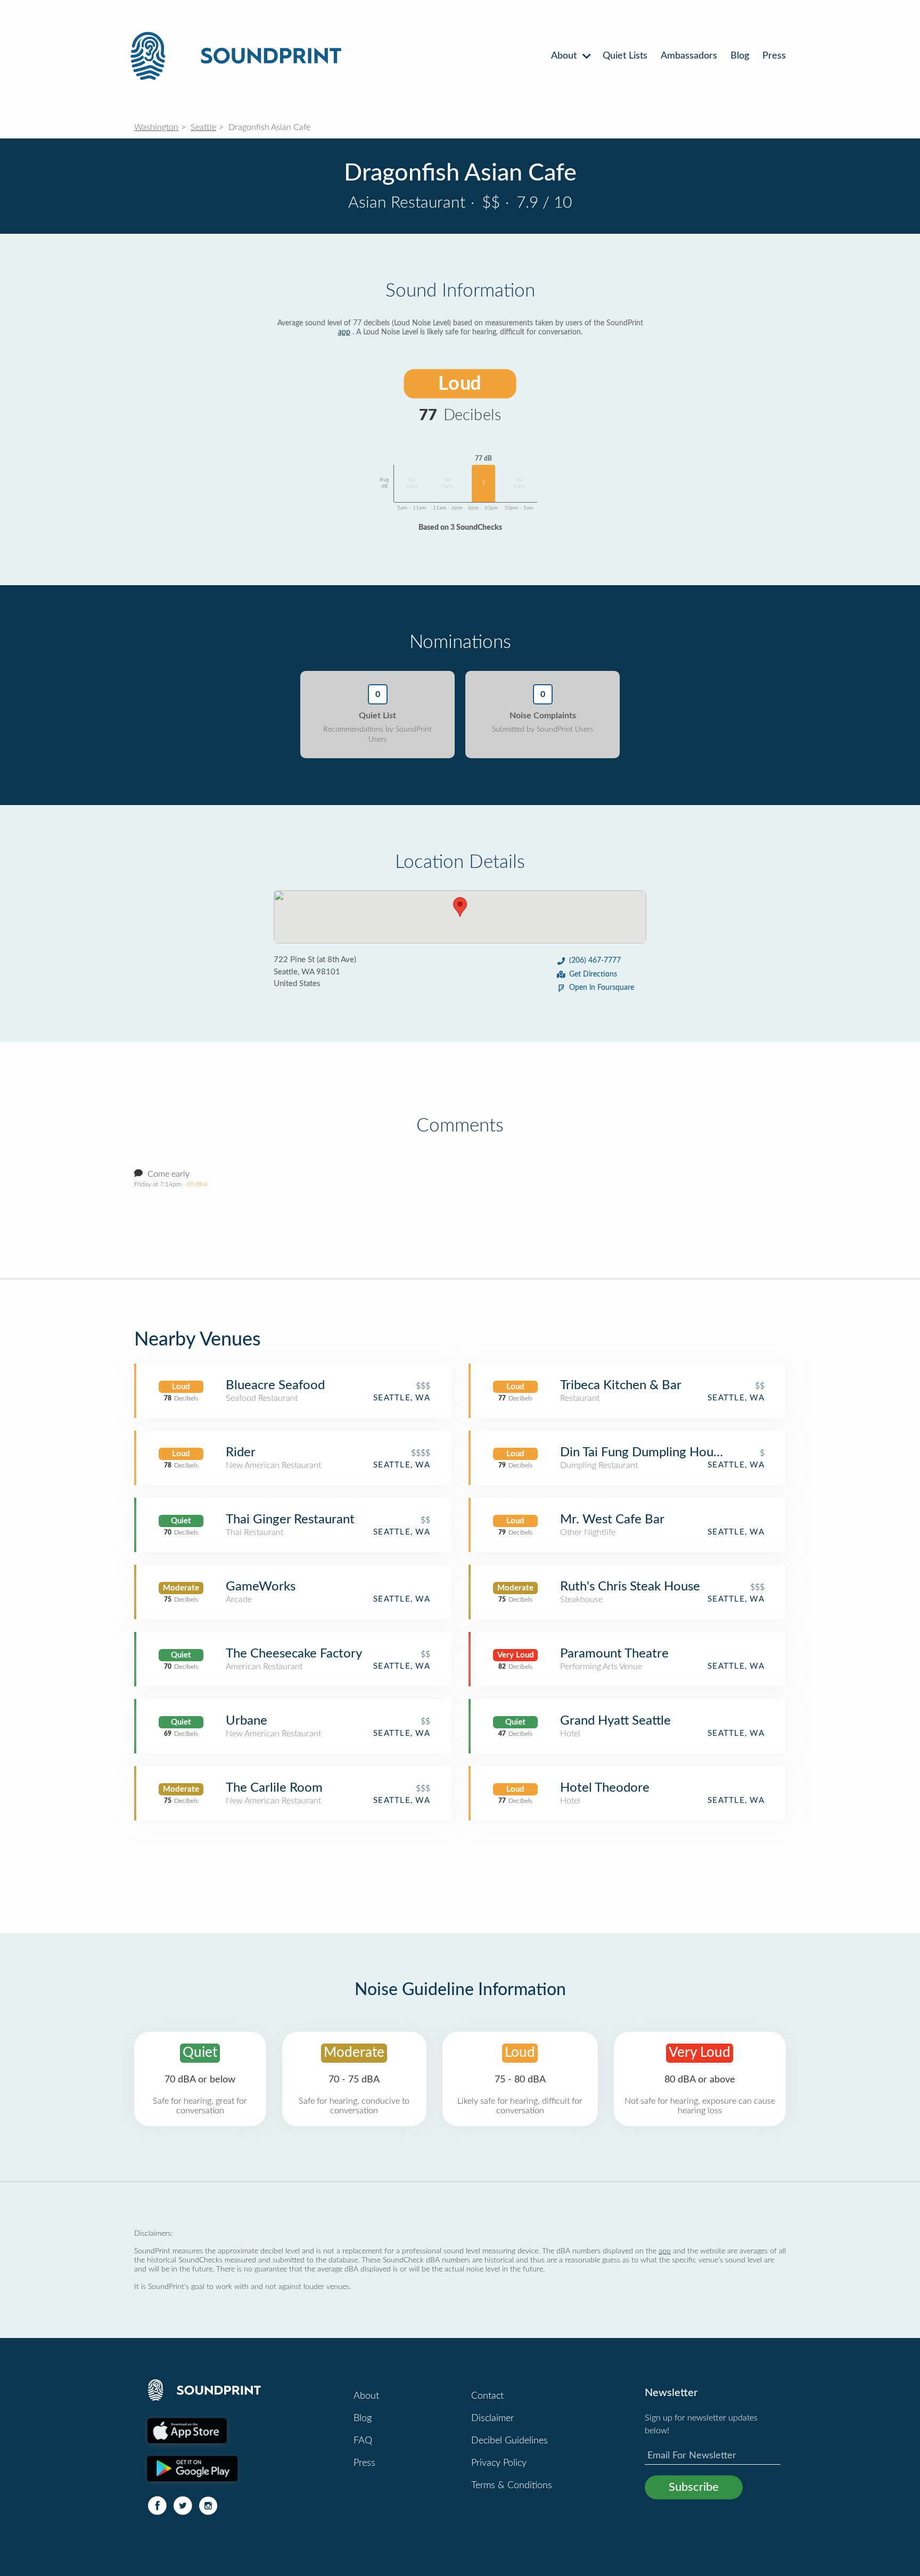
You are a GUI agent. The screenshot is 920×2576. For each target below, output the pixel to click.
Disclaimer (492, 2418)
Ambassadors (689, 56)
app (344, 332)
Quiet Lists (625, 56)
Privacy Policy (499, 2463)
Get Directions (593, 974)
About (565, 56)
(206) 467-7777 (595, 961)
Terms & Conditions (512, 2485)
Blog (740, 56)
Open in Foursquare (602, 988)
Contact (487, 2396)
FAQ (363, 2441)
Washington (156, 127)
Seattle (203, 127)
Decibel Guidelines (510, 2441)
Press (774, 56)
